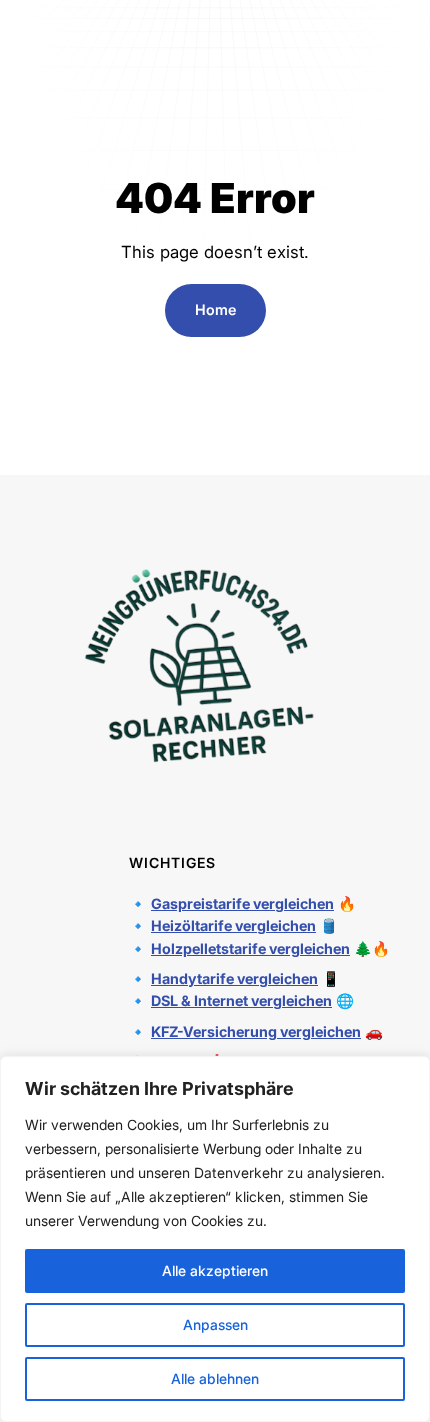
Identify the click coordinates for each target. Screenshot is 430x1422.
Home (215, 309)
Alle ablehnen (215, 1378)
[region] (215, 1239)
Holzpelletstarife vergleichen (250, 948)
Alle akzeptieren (215, 1270)
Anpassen (215, 1324)
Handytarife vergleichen (234, 978)
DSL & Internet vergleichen (241, 1000)
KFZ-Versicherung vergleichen (256, 1031)
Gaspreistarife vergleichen (242, 903)
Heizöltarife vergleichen (233, 925)
